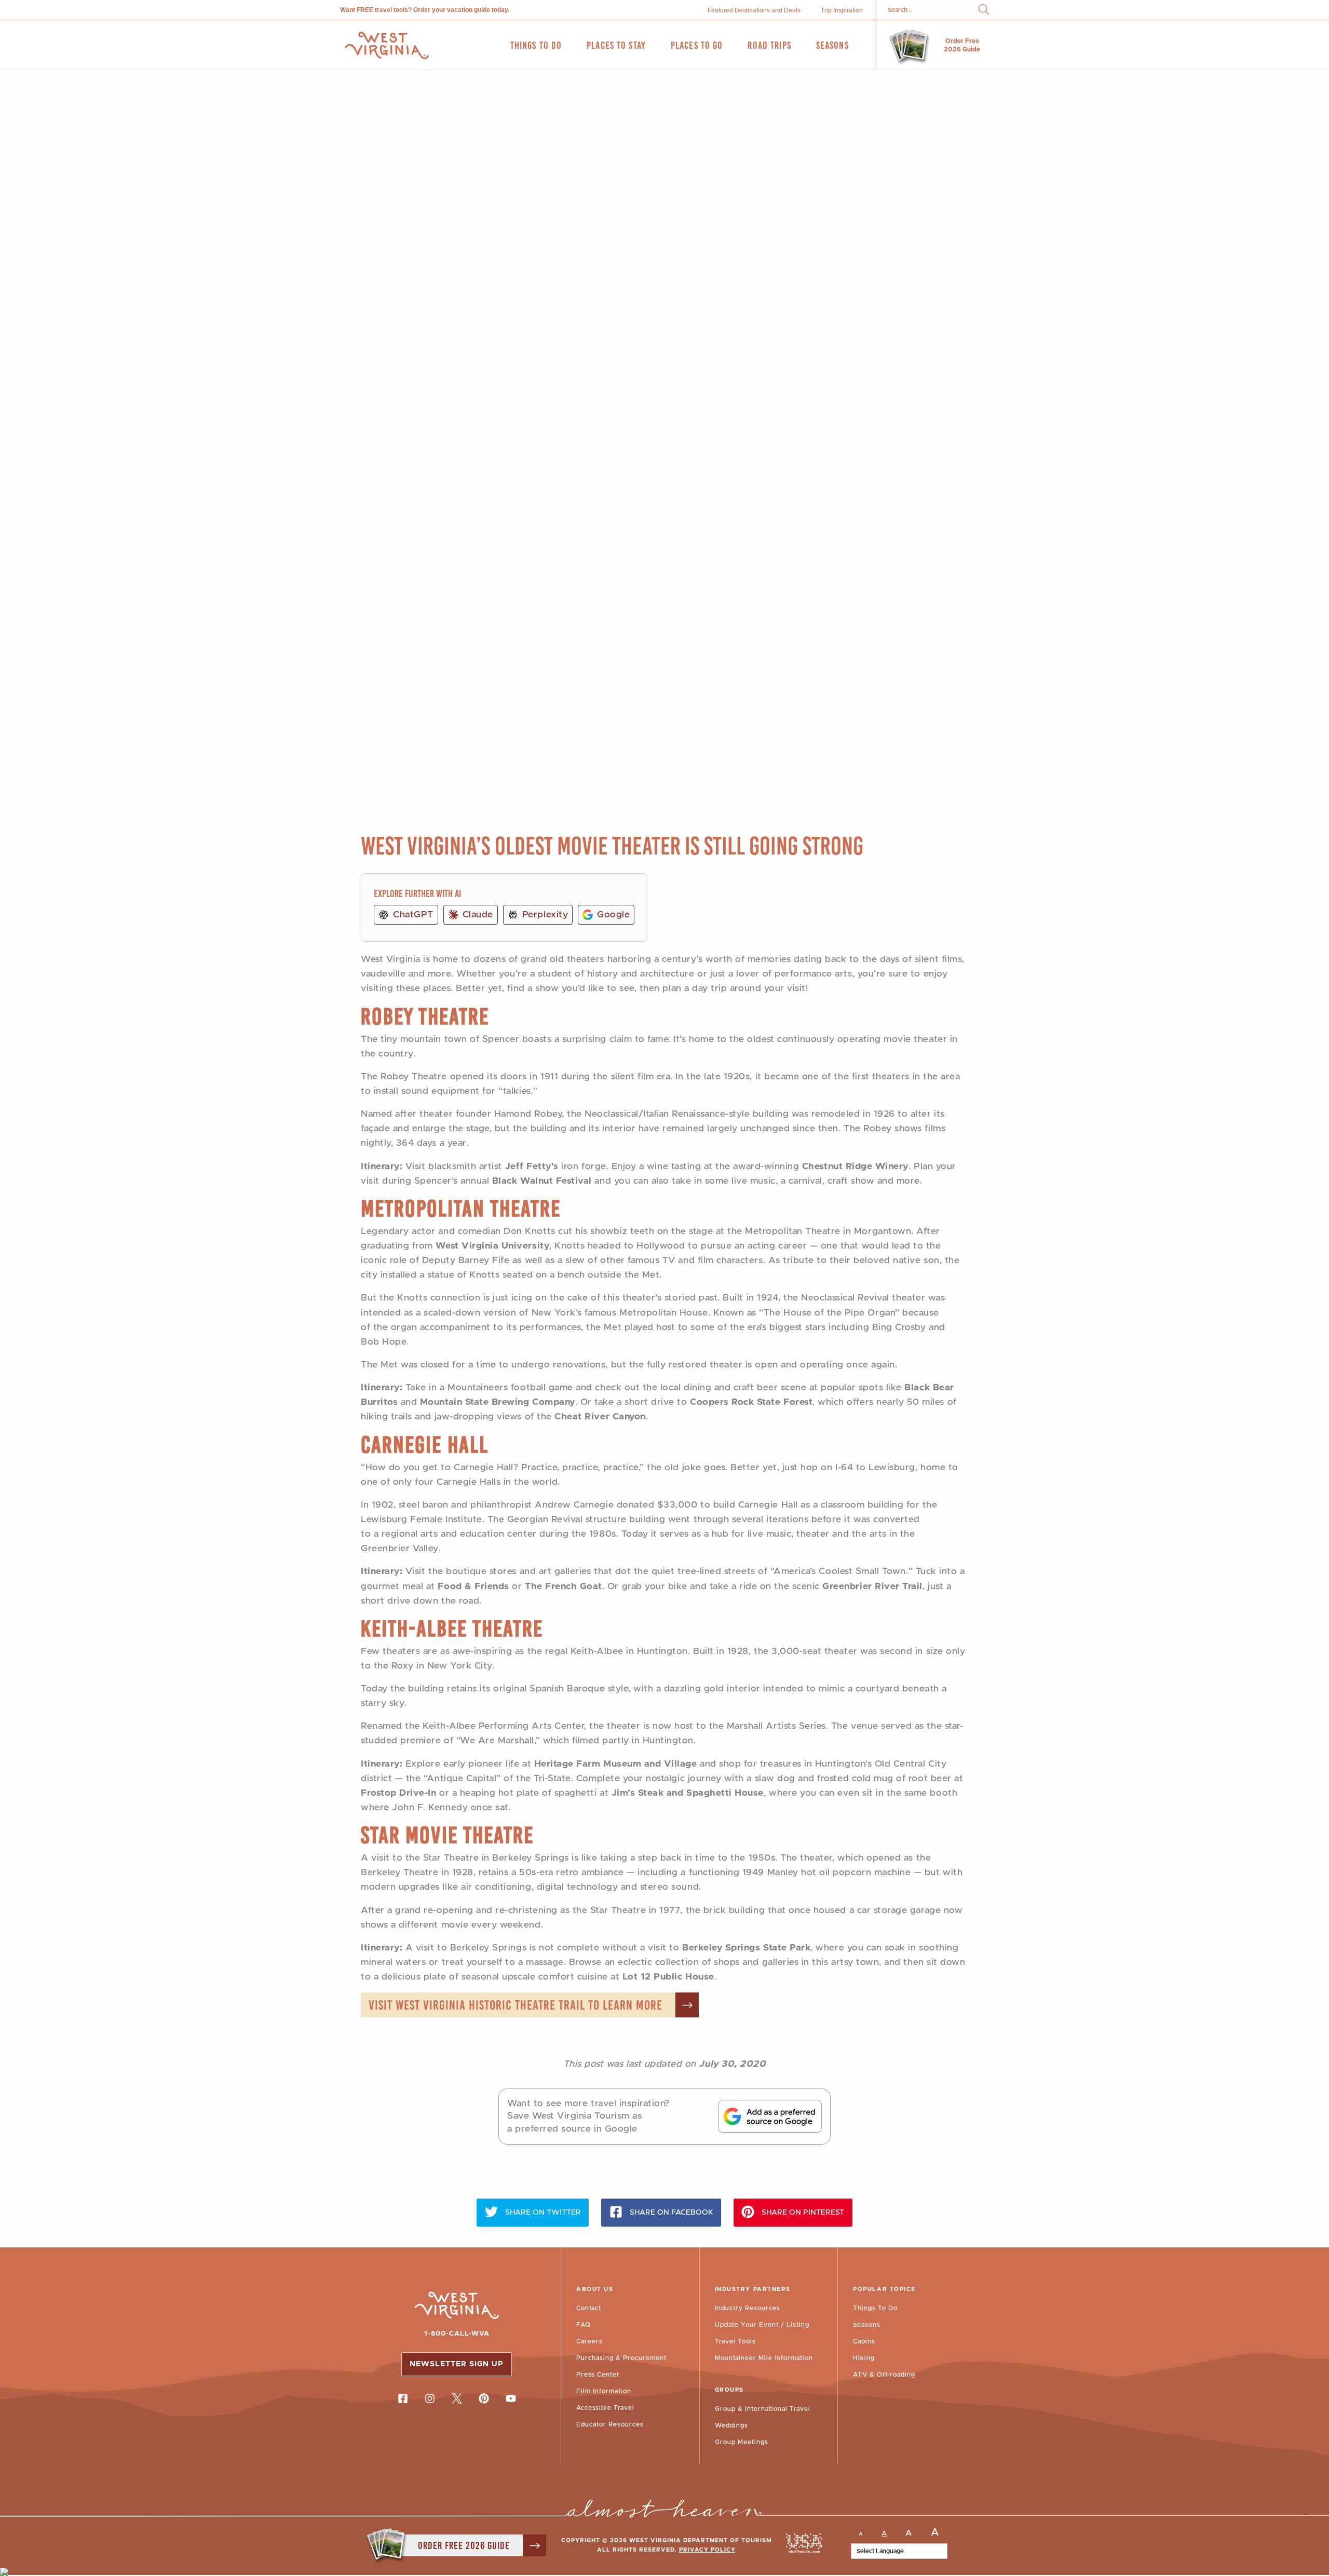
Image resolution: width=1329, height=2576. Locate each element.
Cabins (864, 2341)
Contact (589, 2308)
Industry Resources (748, 2308)
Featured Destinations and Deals (754, 10)
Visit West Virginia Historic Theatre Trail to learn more (516, 2005)
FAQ (584, 2325)
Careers (589, 2341)
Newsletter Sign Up (457, 2364)
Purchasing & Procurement (621, 2358)
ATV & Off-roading (884, 2375)
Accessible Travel (605, 2408)
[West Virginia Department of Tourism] (387, 45)
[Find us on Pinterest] (484, 2398)
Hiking (864, 2358)
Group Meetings (742, 2442)
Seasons (867, 2325)
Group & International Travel (763, 2409)
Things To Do (875, 2308)
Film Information (604, 2391)
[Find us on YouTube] (511, 2398)
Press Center (598, 2375)
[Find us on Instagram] (430, 2398)
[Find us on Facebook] (403, 2398)
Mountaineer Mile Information (764, 2358)
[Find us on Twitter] (457, 2398)
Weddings (731, 2425)
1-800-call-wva (457, 2334)
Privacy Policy (707, 2550)
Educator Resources (610, 2424)
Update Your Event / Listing (762, 2325)
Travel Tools (735, 2341)
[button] (984, 10)
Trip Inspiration (842, 10)
